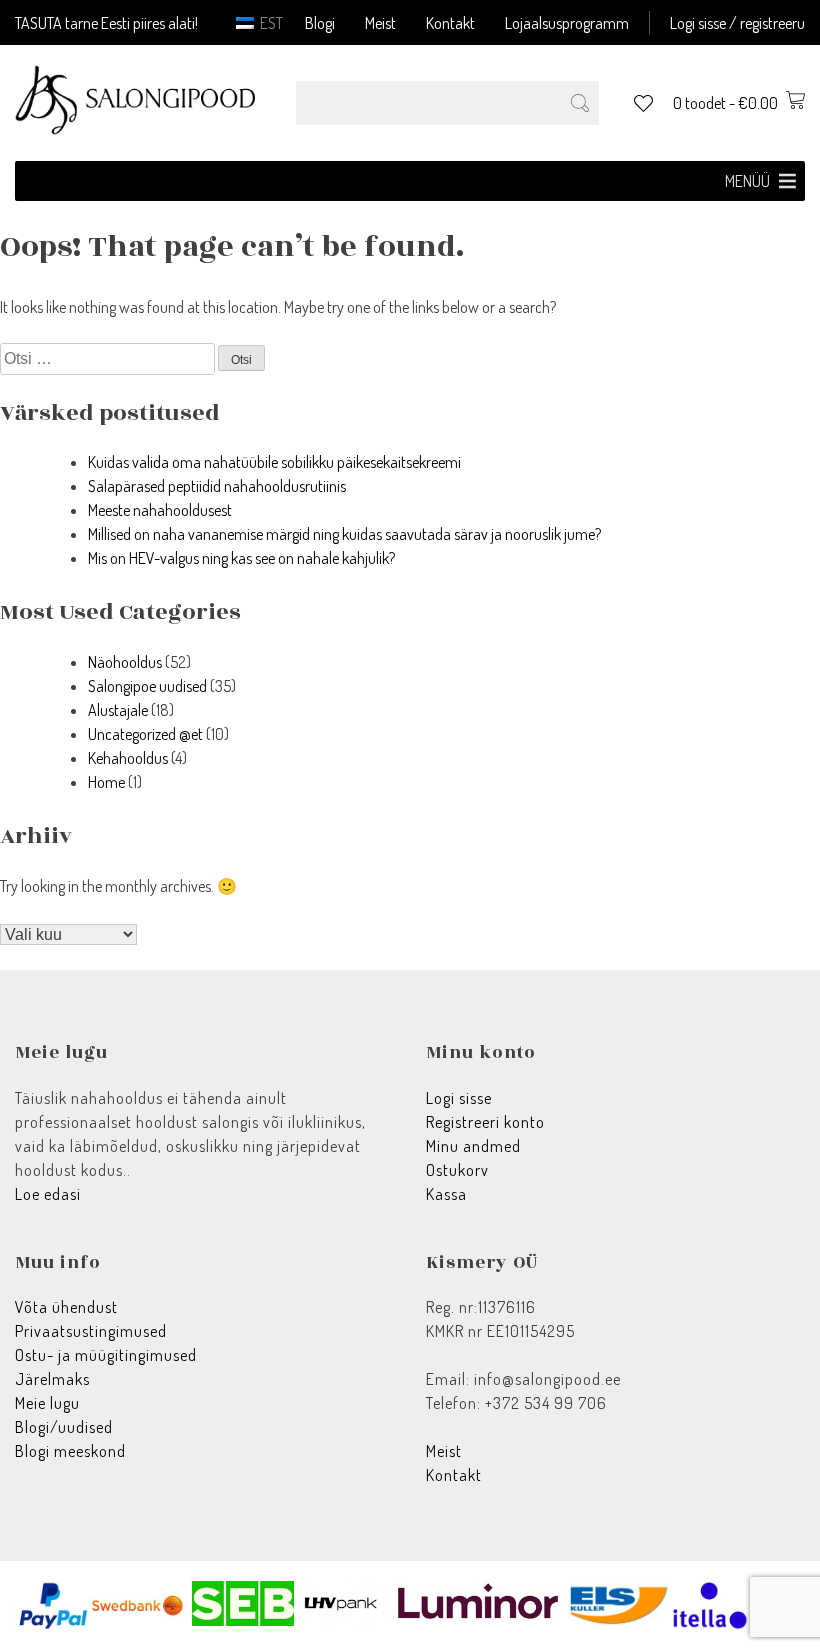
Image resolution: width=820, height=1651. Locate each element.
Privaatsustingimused (91, 1331)
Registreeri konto (485, 1122)
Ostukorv (457, 1170)
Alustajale (118, 710)
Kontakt (450, 23)
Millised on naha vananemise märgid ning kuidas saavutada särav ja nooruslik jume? (344, 534)
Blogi (320, 23)
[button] (747, 181)
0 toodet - (725, 103)
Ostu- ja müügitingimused (106, 1355)
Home (106, 782)
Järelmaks (52, 1379)
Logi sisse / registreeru (737, 23)
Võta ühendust (66, 1307)
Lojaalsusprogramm (567, 23)
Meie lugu (47, 1403)
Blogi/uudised (64, 1427)
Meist (380, 23)
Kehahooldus (128, 758)
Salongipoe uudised (147, 686)
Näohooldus (125, 662)
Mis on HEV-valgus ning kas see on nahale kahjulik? (241, 558)
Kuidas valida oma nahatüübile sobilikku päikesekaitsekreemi (274, 462)
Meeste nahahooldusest (160, 510)
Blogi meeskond (70, 1451)
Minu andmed (473, 1146)
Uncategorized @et (145, 734)
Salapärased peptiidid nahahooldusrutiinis (217, 486)
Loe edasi (48, 1194)
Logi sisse (459, 1098)
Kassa (446, 1194)
